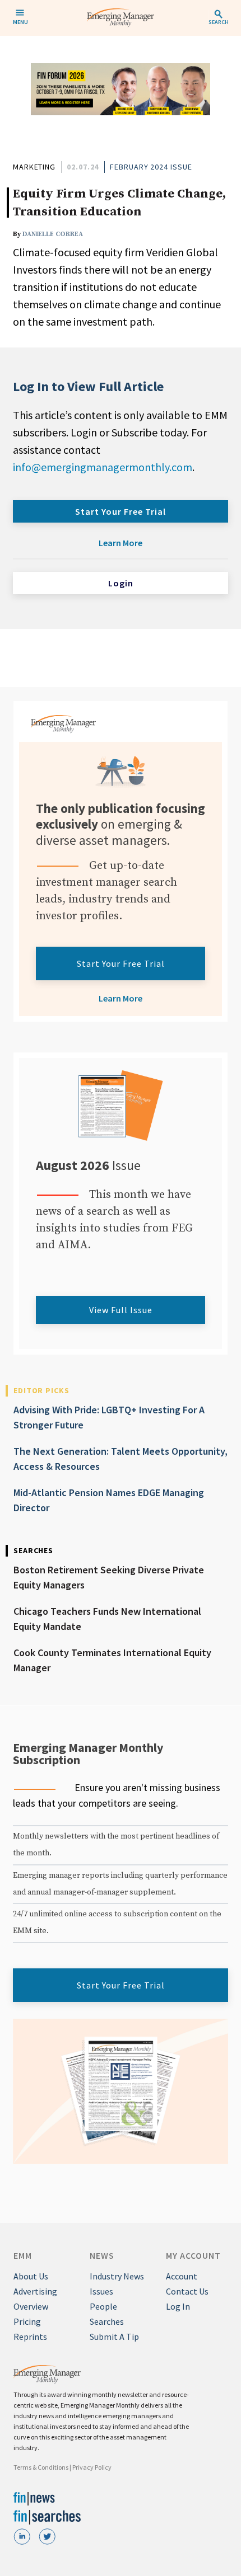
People (103, 2306)
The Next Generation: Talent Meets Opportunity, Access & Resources (121, 1459)
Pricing (27, 2321)
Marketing (34, 167)
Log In (178, 2306)
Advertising (35, 2291)
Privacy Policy (92, 2467)
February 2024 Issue (151, 167)
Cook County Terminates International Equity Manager (112, 1660)
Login (121, 583)
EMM (23, 2255)
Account (182, 2276)
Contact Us (187, 2291)
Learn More (121, 543)
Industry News (117, 2276)
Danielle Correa (53, 234)
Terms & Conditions (41, 2467)
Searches (107, 2321)
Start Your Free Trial (121, 511)
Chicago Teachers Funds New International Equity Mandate (107, 1619)
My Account (193, 2255)
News (102, 2255)
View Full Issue (121, 1310)
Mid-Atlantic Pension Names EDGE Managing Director (109, 1500)
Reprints (30, 2337)
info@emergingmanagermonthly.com (103, 467)
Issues (101, 2291)
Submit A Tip (114, 2337)
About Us (31, 2276)
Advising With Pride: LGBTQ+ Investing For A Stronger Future (109, 1417)
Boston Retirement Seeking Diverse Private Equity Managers (109, 1577)
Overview (31, 2306)
